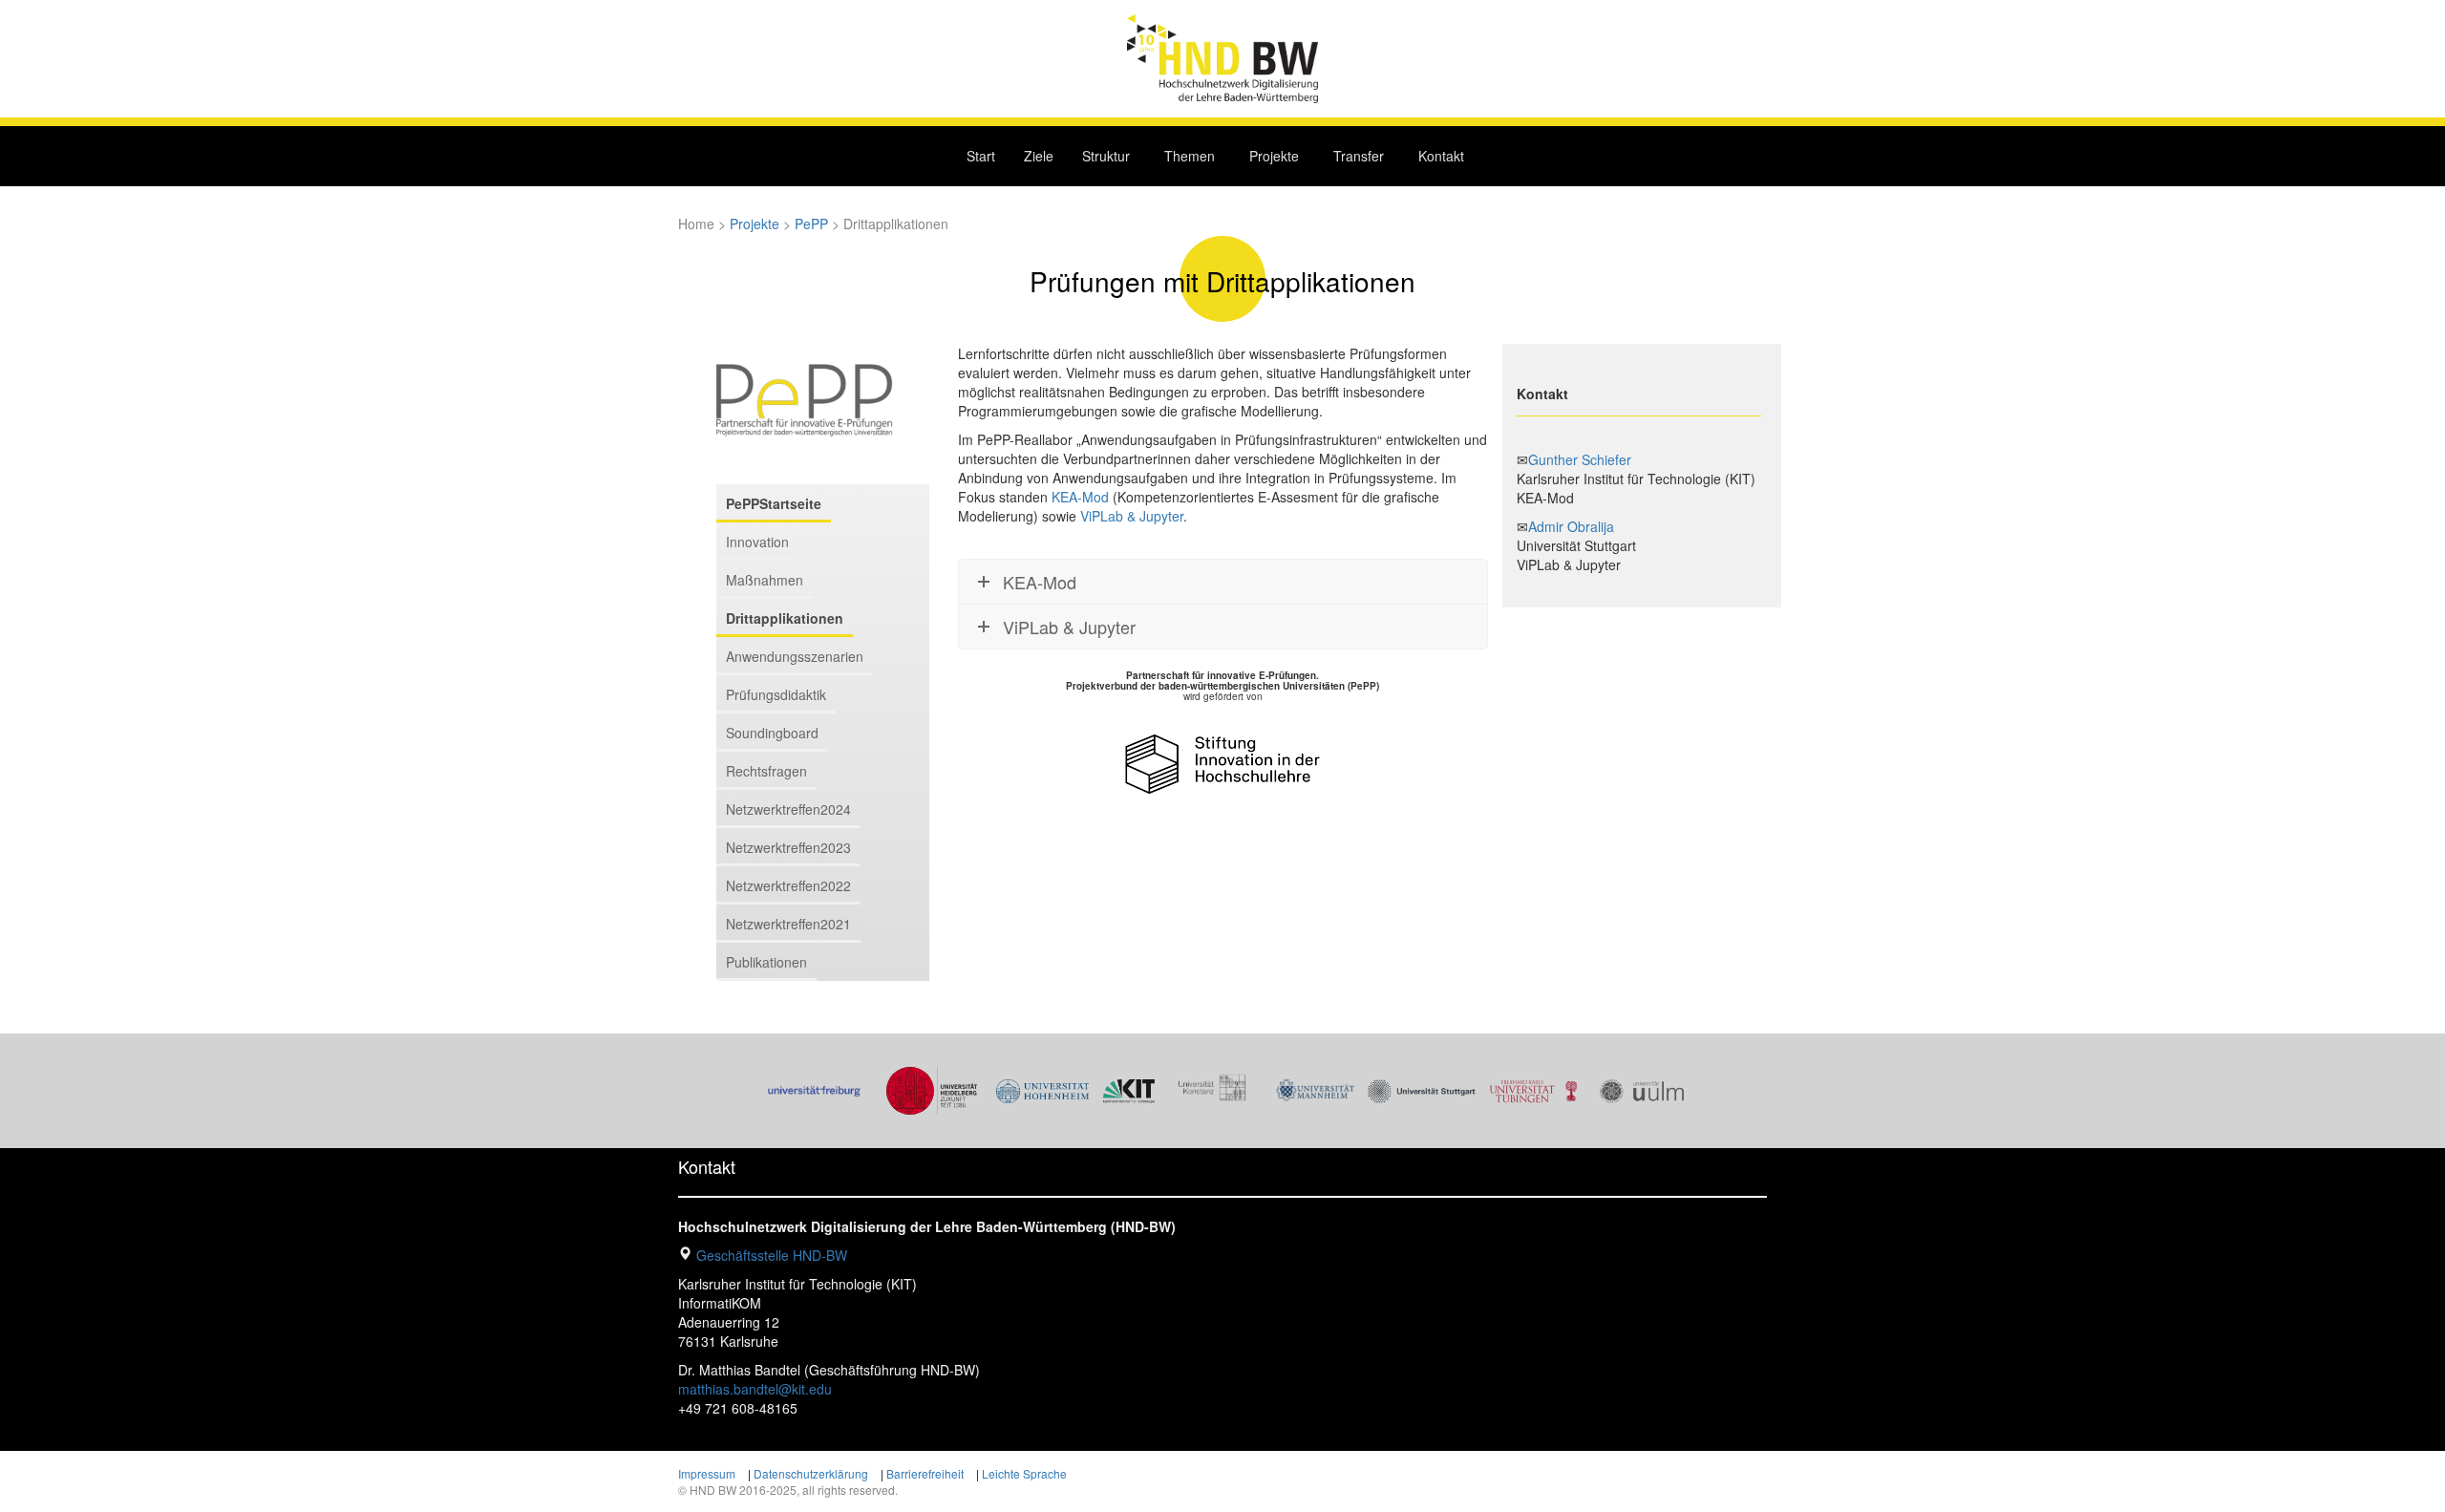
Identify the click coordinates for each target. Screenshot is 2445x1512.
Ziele (1039, 156)
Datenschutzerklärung (811, 1473)
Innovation (757, 542)
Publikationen (766, 962)
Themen (1190, 156)
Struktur (1106, 156)
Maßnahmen (765, 580)
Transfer (1359, 156)
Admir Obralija (1571, 526)
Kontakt (1441, 156)
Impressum (707, 1473)
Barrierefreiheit (925, 1473)
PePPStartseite (774, 503)
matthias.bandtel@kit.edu (755, 1389)
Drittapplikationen (785, 618)
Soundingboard (772, 733)
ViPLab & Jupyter (1132, 516)
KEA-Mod (1080, 497)
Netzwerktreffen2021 (788, 924)
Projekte (1274, 156)
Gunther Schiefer (1580, 459)
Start (981, 156)
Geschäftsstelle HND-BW (772, 1255)
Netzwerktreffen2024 (788, 809)
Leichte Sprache (1024, 1473)
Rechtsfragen (766, 771)
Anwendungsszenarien (795, 656)
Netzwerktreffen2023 (788, 847)
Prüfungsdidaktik (776, 694)
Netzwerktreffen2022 (788, 885)
